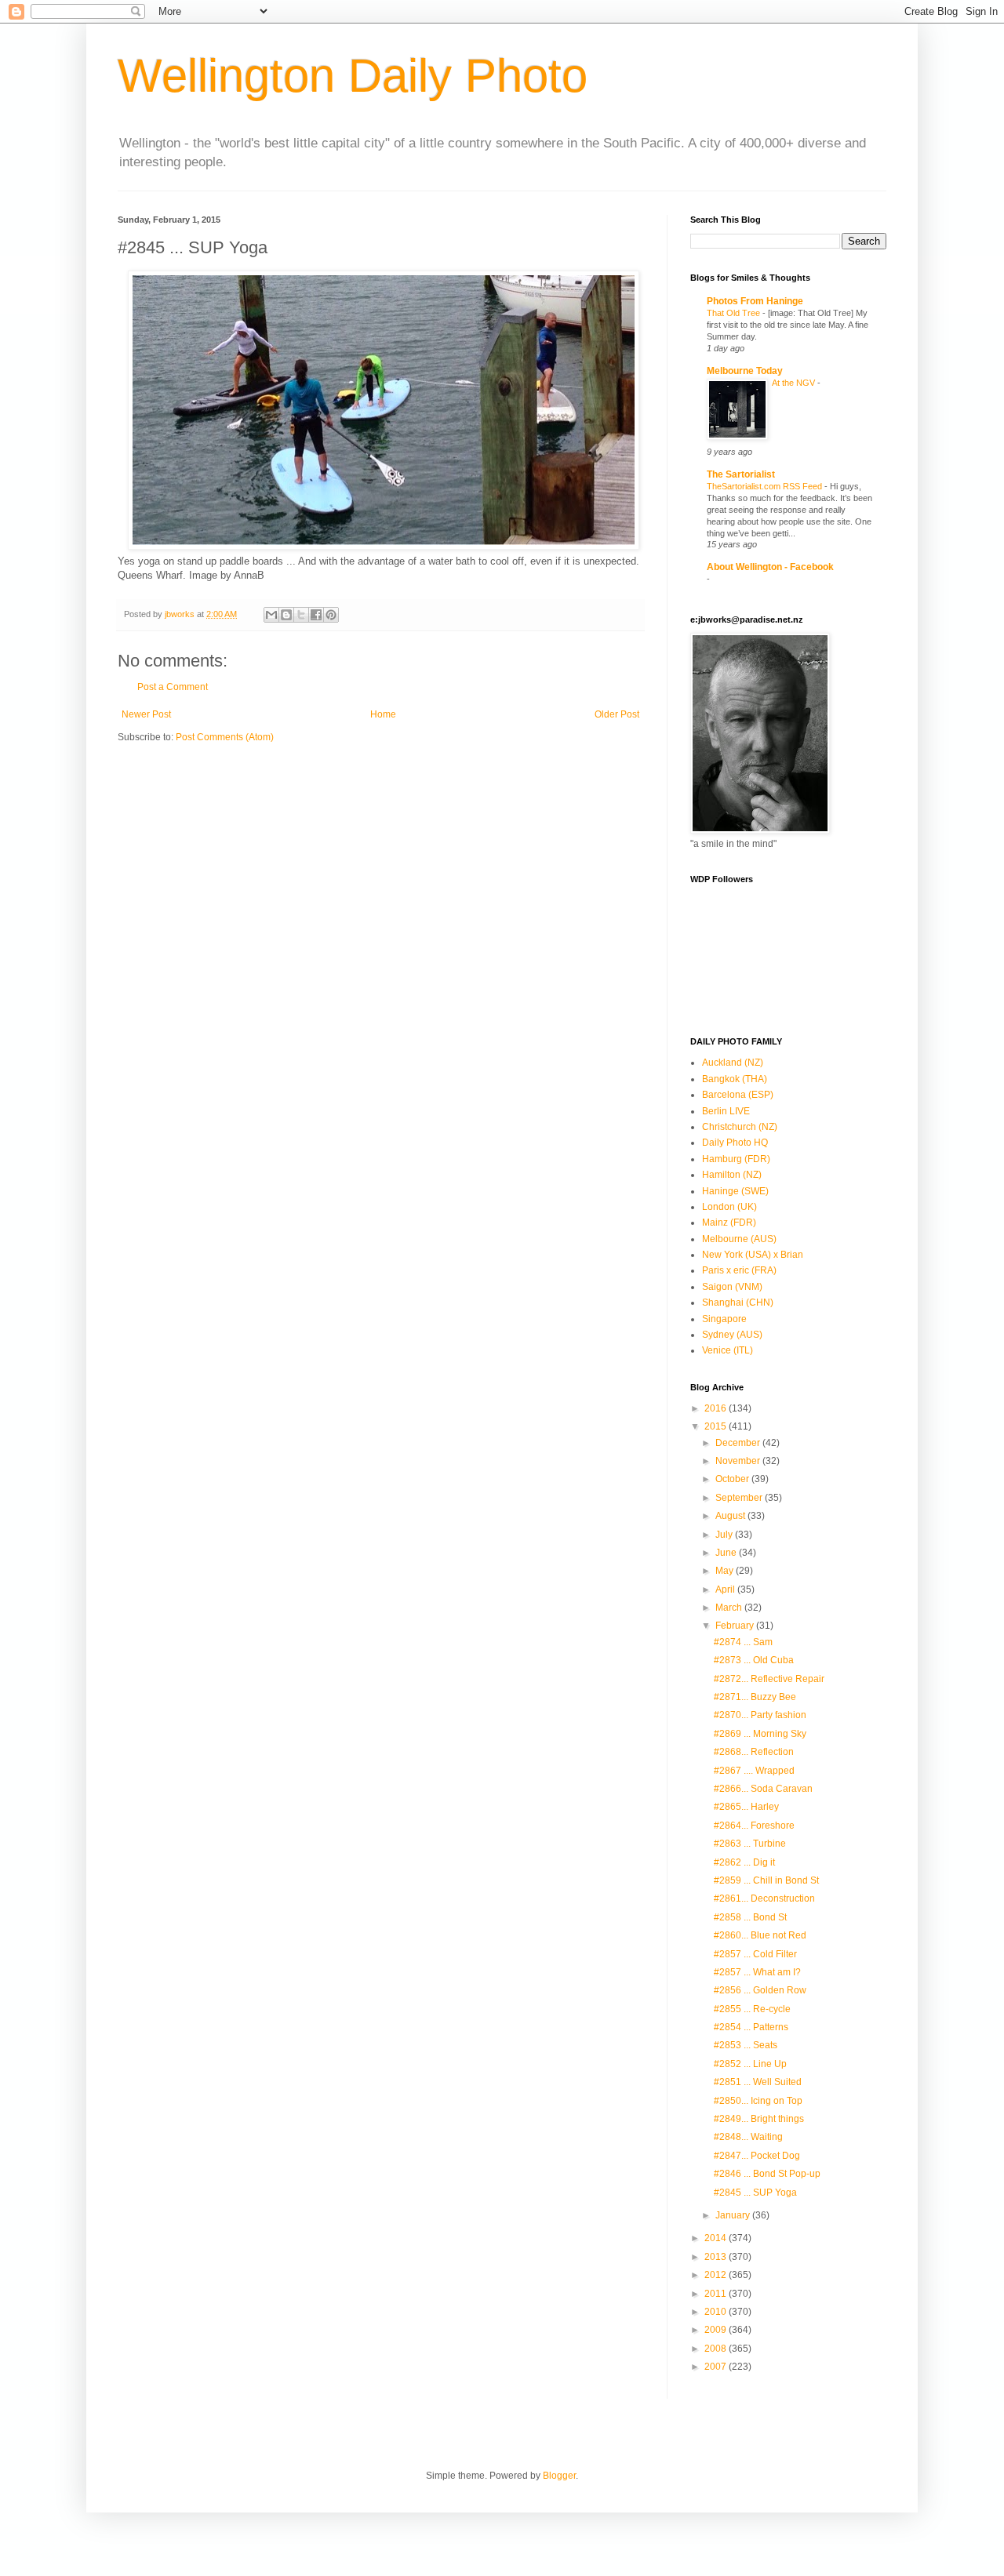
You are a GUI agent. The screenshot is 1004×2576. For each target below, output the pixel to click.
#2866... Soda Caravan (763, 1789)
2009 (717, 2330)
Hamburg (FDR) (736, 1159)
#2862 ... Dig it (744, 1862)
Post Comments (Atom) (225, 737)
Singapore (724, 1319)
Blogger (559, 2476)
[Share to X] (301, 615)
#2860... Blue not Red (760, 1935)
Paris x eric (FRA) (739, 1270)
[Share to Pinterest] (331, 615)
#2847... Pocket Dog (757, 2156)
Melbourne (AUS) (739, 1239)
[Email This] (271, 615)
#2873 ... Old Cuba (754, 1660)
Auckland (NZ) (733, 1063)
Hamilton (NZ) (732, 1175)
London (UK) (729, 1207)
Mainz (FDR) (729, 1223)
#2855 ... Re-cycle (752, 2009)
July (725, 1535)
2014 (717, 2238)
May (726, 1571)
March (730, 1608)
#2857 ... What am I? (757, 1972)
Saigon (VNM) (732, 1287)
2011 (717, 2294)
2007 (717, 2367)
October (733, 1479)
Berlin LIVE (726, 1111)
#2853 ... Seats (746, 2045)
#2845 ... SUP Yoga (755, 2193)
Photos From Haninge (755, 301)
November (739, 1461)
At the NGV (795, 383)
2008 (717, 2349)
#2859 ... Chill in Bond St (766, 1880)
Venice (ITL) (728, 1350)
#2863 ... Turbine (750, 1844)
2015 (717, 1426)
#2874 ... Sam (743, 1642)
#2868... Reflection (754, 1752)
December (739, 1443)
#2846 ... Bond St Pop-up (767, 2174)
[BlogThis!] (286, 615)
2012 (717, 2275)
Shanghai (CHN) (738, 1303)
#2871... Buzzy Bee (755, 1697)
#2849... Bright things (759, 2119)
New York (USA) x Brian (753, 1255)
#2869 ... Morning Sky (760, 1734)
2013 (717, 2257)
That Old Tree (735, 313)
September (740, 1498)
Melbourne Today (745, 371)
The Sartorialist (741, 474)
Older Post (617, 714)
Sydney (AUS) (732, 1335)
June (727, 1553)
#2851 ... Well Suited (758, 2082)
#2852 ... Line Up (750, 2064)
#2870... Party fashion (760, 1715)
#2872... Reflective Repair (769, 1679)
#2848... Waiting (748, 2137)
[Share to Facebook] (316, 615)
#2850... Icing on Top (758, 2101)
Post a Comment (173, 687)
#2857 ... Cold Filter (755, 1954)
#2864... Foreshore (754, 1826)
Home (383, 714)
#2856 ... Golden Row (760, 1990)
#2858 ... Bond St (750, 1917)
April (726, 1590)
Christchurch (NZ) (740, 1127)
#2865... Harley (746, 1807)
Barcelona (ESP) (738, 1095)
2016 (717, 1408)
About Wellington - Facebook (770, 567)
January (734, 2215)
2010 (717, 2312)
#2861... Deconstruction (764, 1898)
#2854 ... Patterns (751, 2027)
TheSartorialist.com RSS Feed (766, 486)
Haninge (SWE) (735, 1191)
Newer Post (146, 714)
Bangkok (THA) (735, 1079)
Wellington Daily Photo (353, 76)
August (731, 1516)
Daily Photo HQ (735, 1143)
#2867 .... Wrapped (754, 1771)
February (736, 1626)
